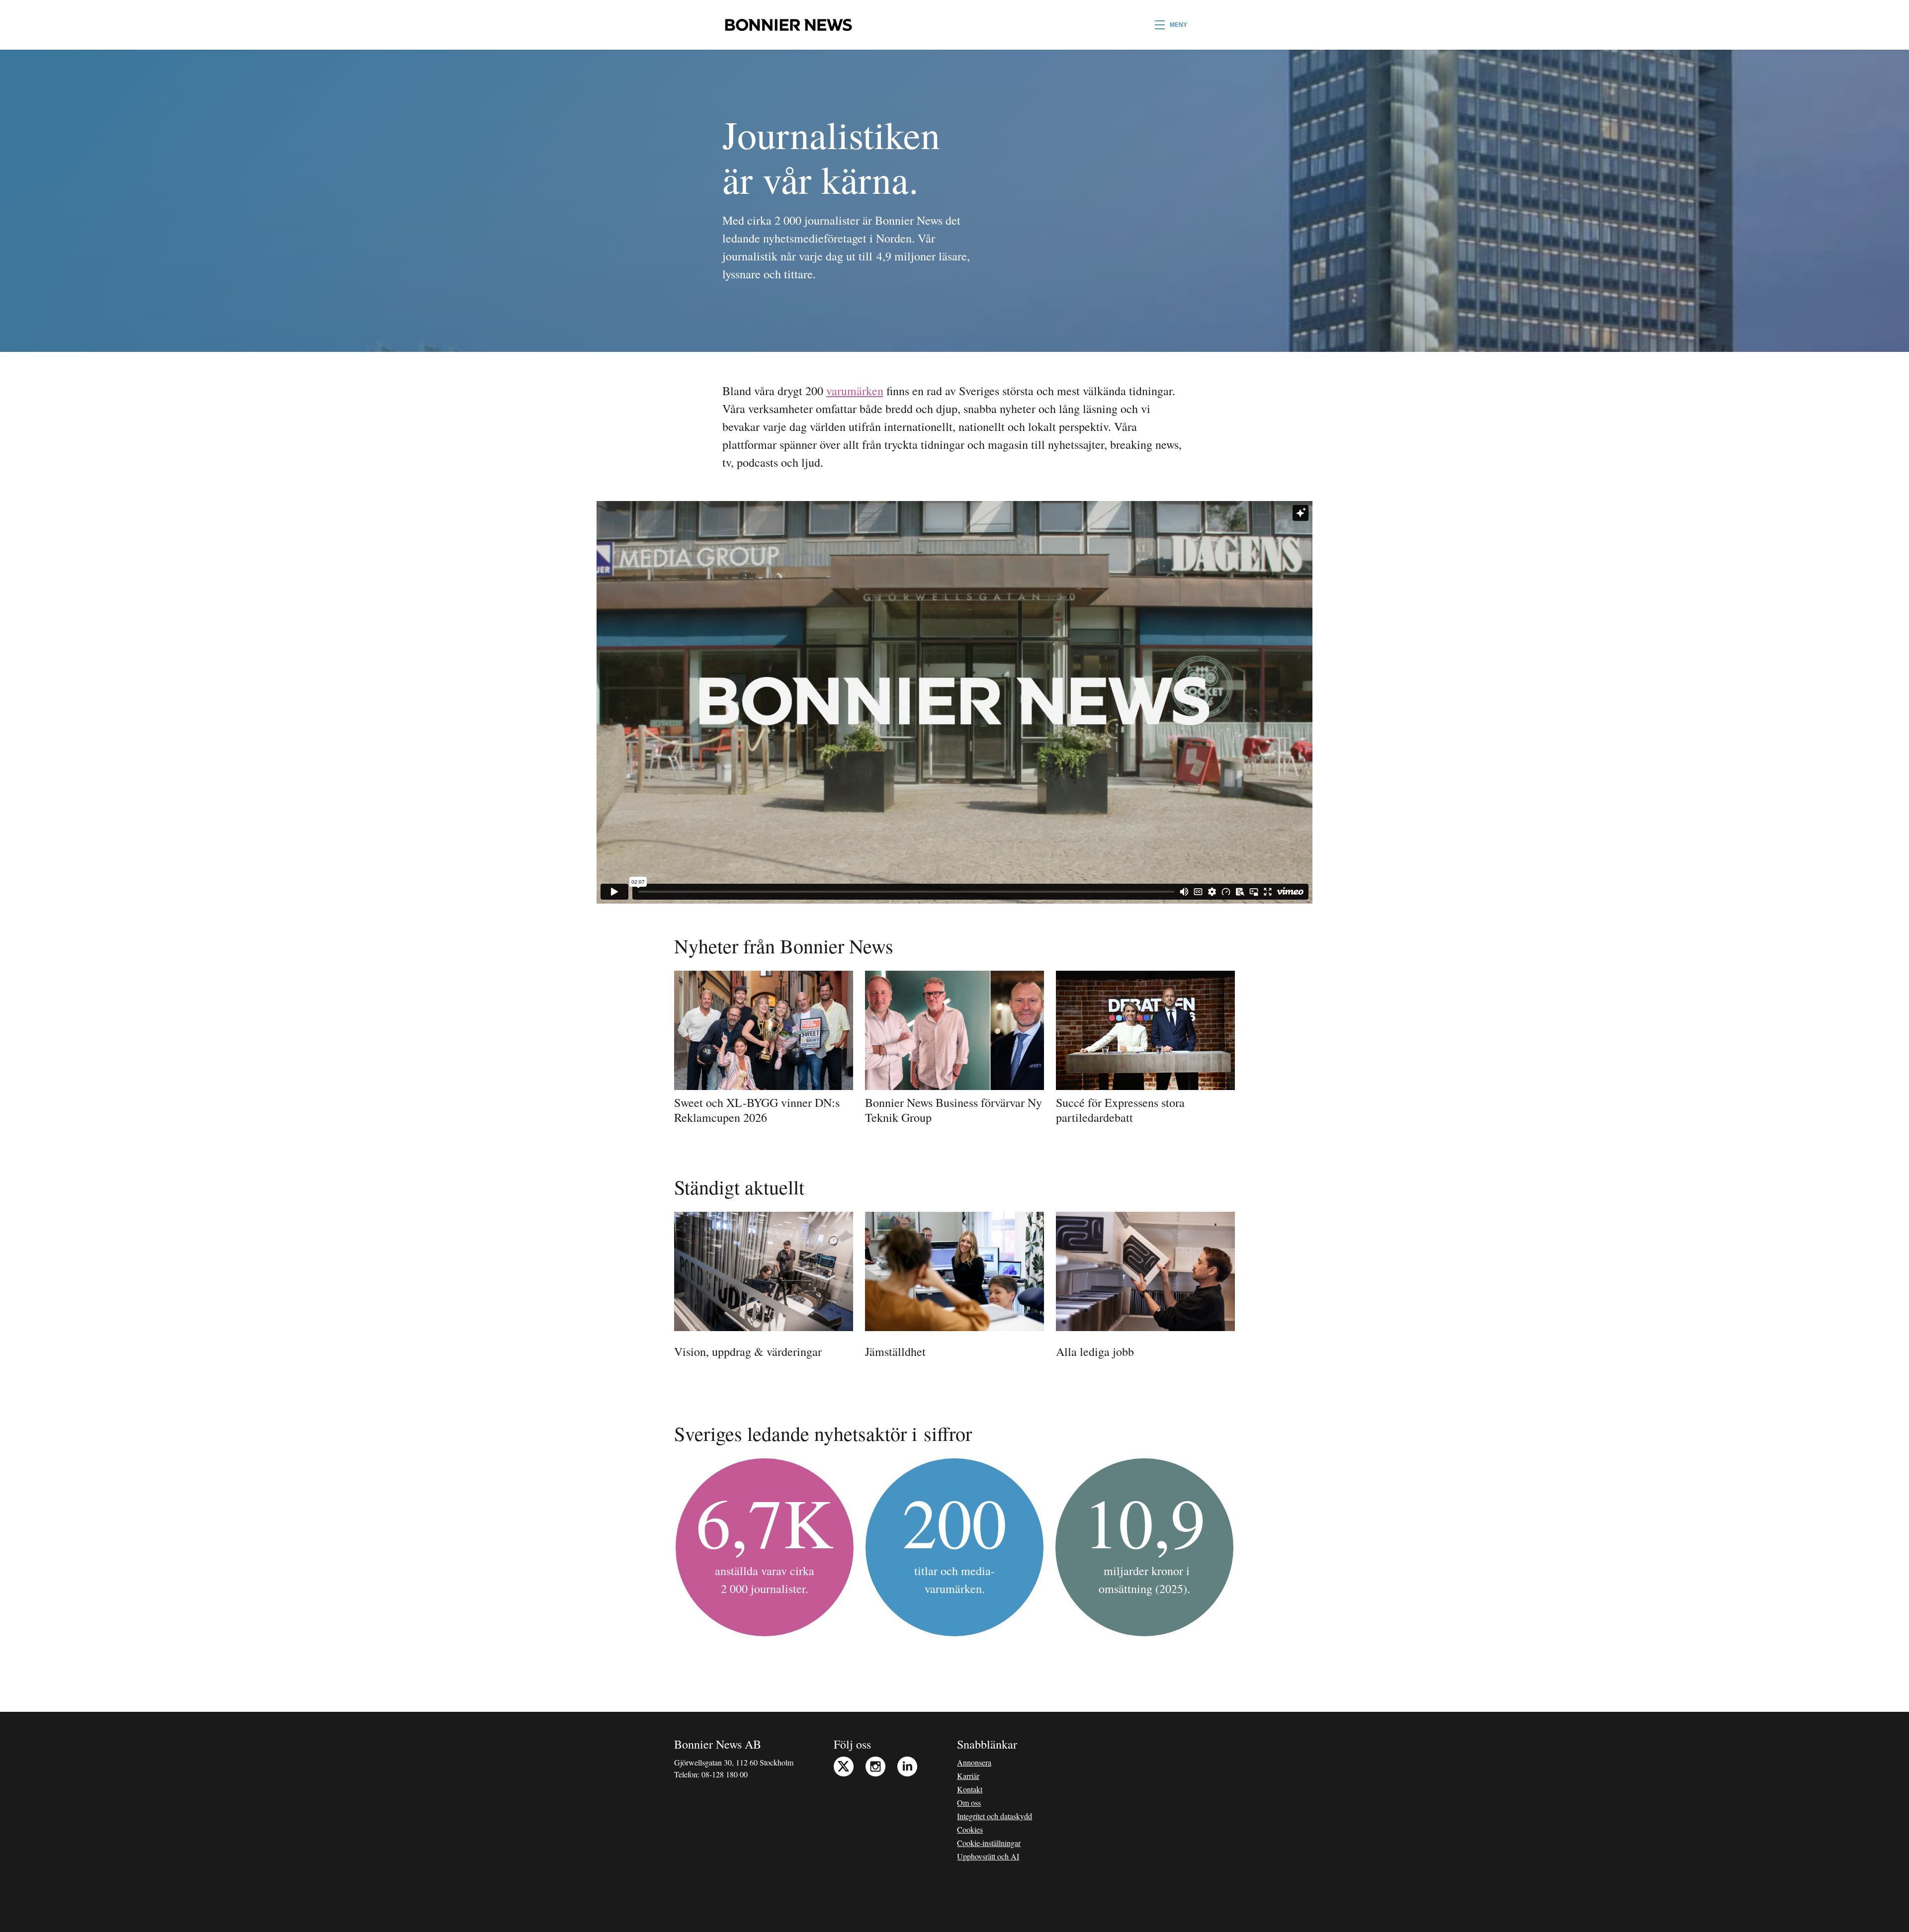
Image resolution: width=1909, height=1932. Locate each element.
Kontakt (970, 1789)
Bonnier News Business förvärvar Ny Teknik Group (954, 1110)
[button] (1171, 25)
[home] (788, 25)
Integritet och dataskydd (995, 1816)
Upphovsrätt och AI (988, 1856)
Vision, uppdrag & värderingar (748, 1351)
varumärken (855, 391)
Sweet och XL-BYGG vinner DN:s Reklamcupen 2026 (757, 1110)
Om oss (969, 1803)
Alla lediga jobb (1095, 1351)
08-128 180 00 (725, 1774)
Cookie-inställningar (989, 1843)
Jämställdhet (895, 1351)
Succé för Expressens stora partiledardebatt (1120, 1110)
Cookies (970, 1829)
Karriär (968, 1776)
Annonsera (974, 1762)
